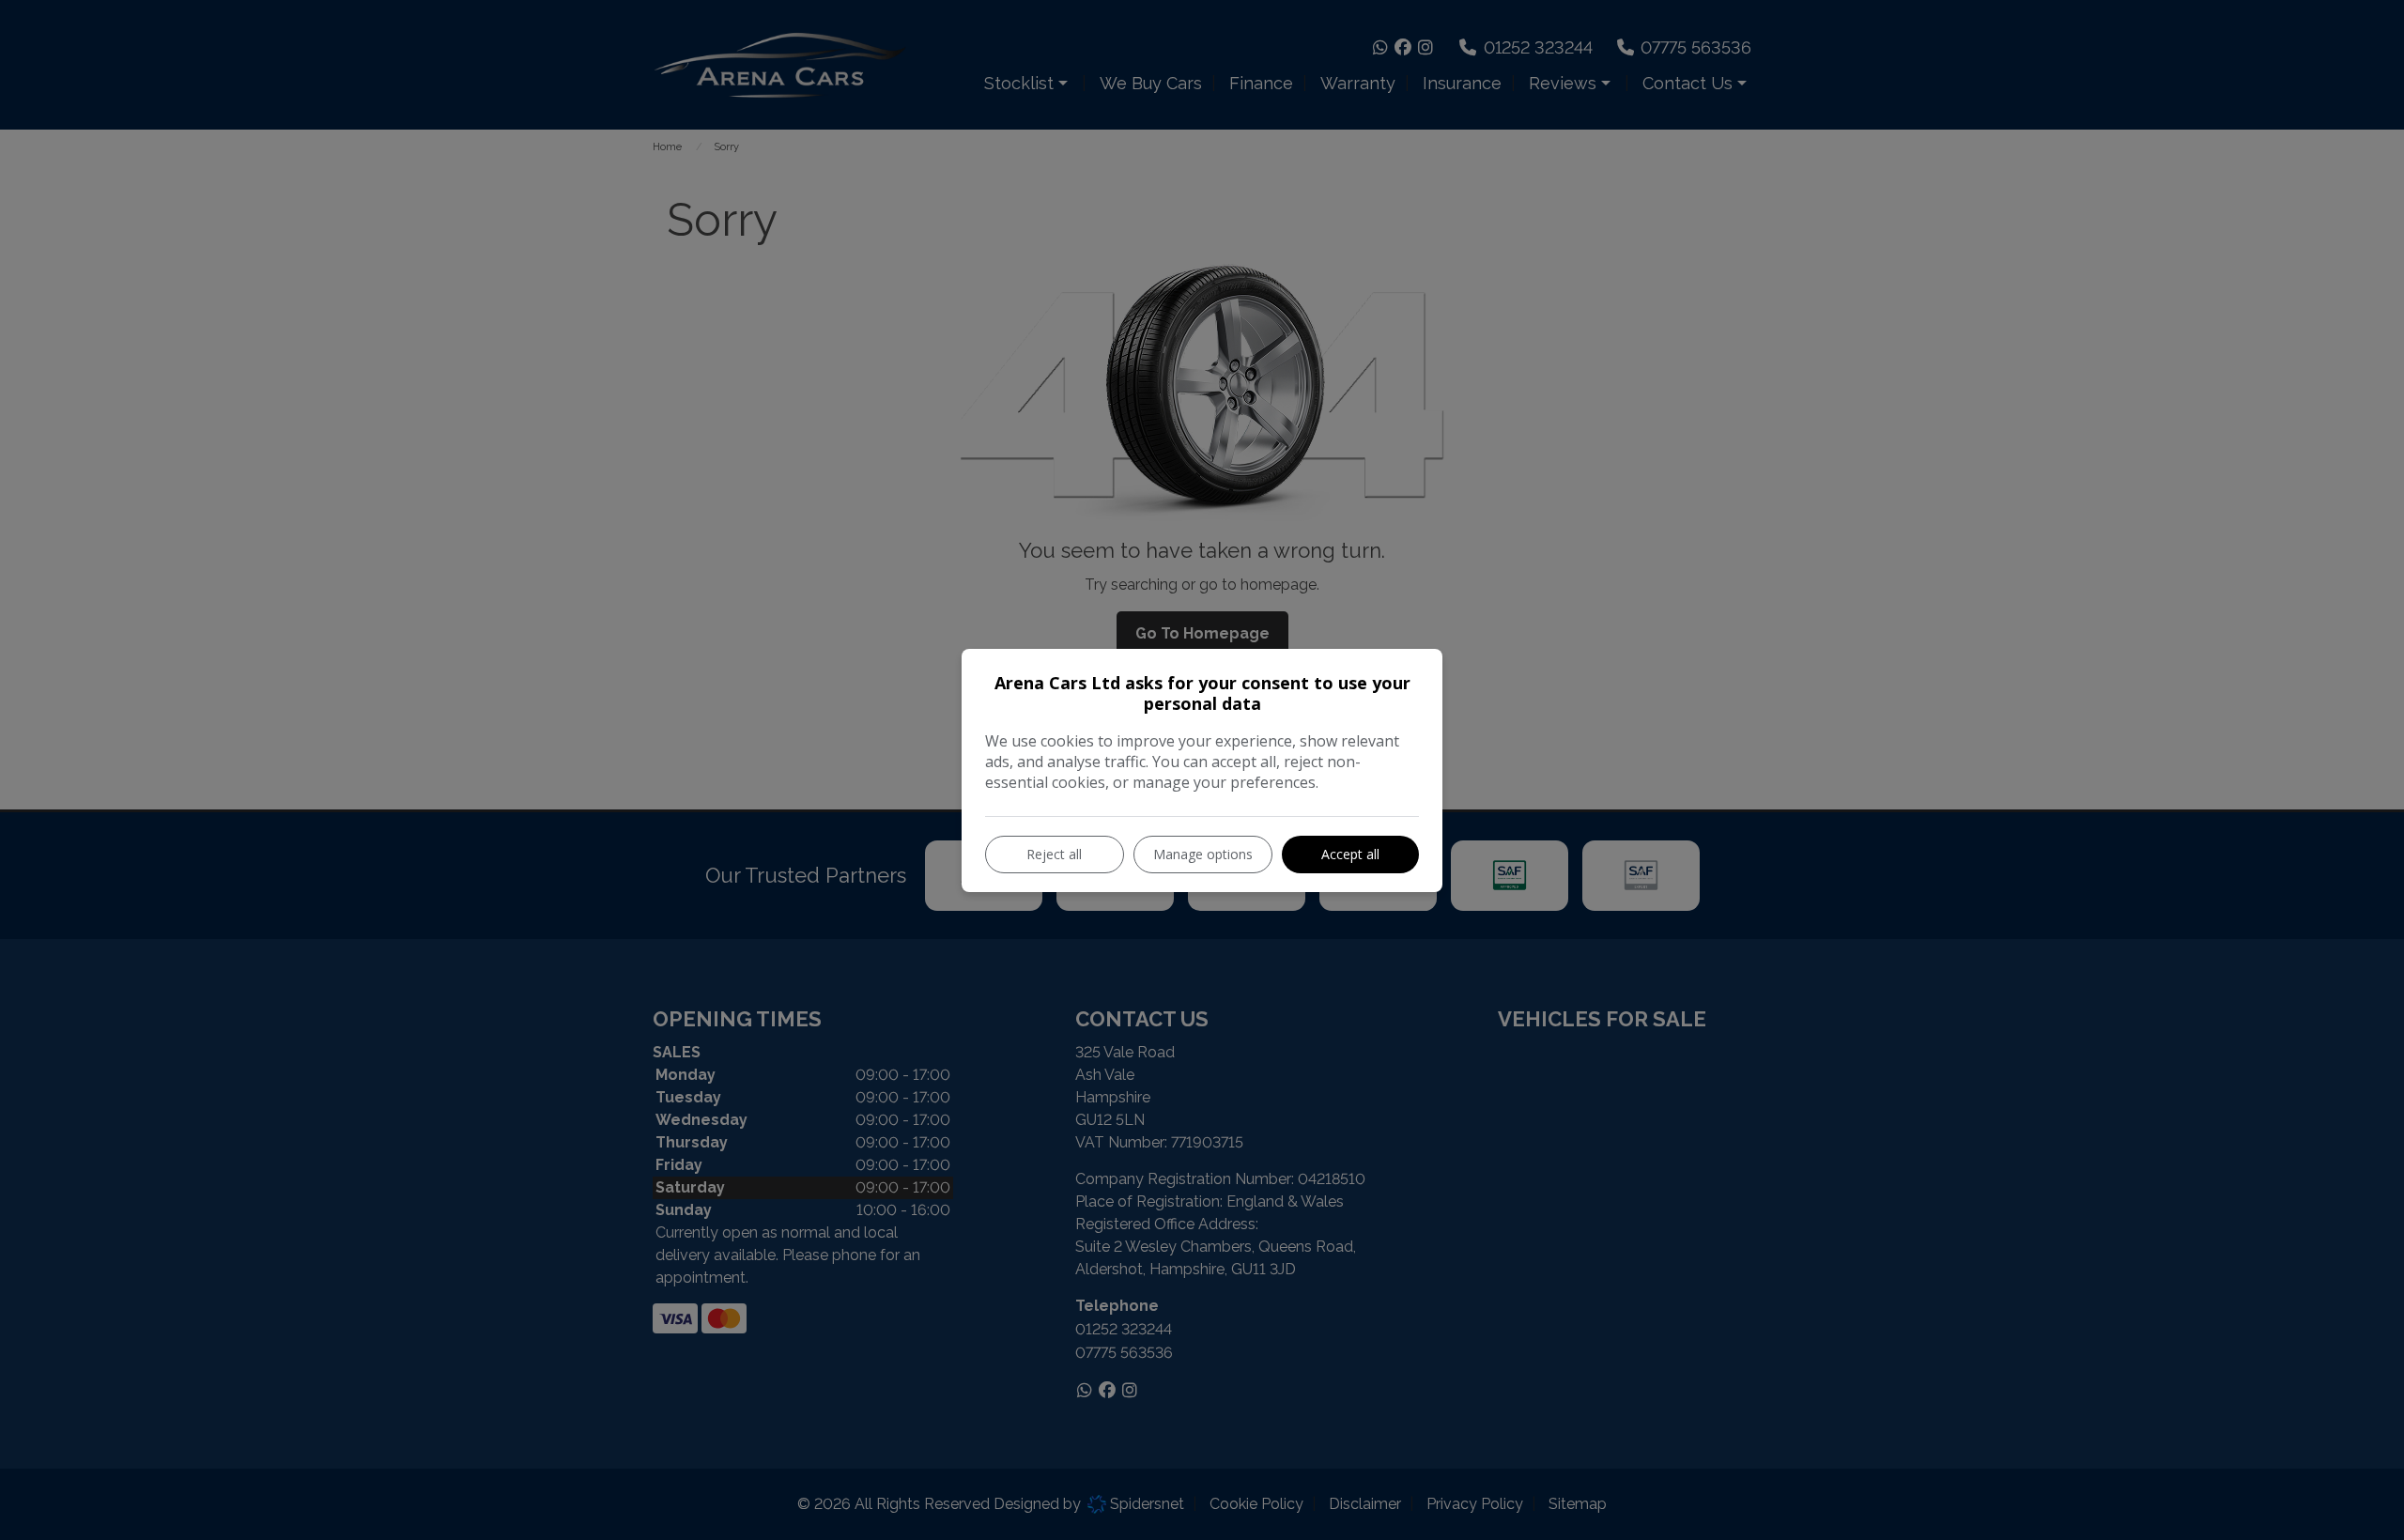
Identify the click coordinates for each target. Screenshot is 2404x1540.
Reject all (1054, 854)
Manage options (1203, 854)
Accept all (1350, 854)
